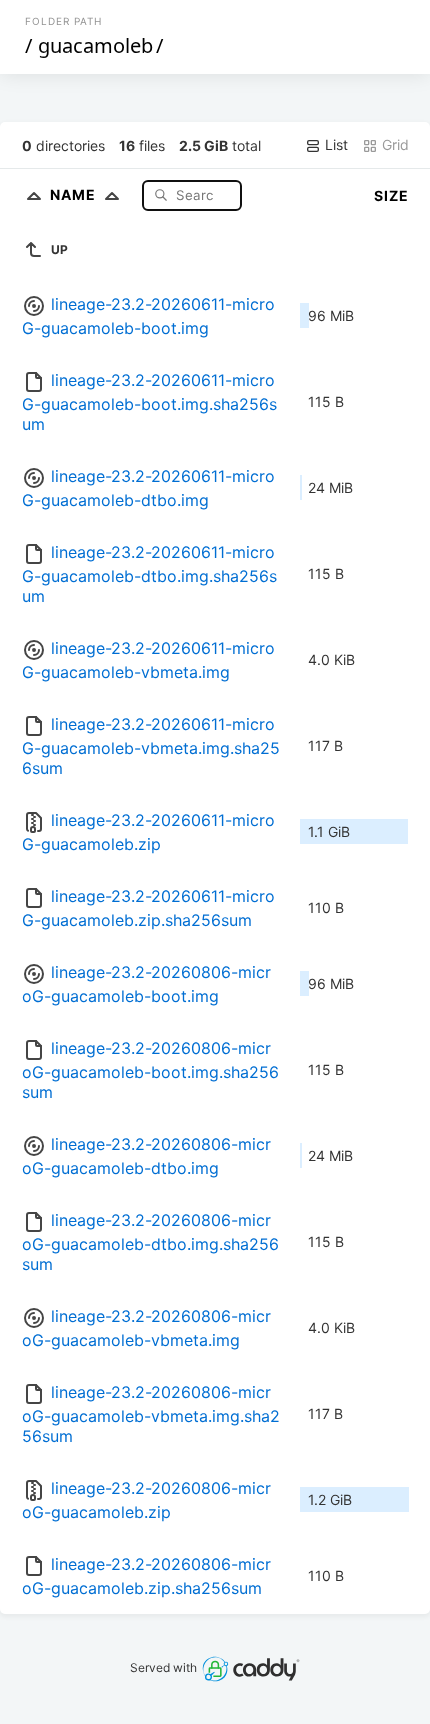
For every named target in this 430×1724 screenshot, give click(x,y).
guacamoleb (95, 45)
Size (391, 195)
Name (75, 194)
